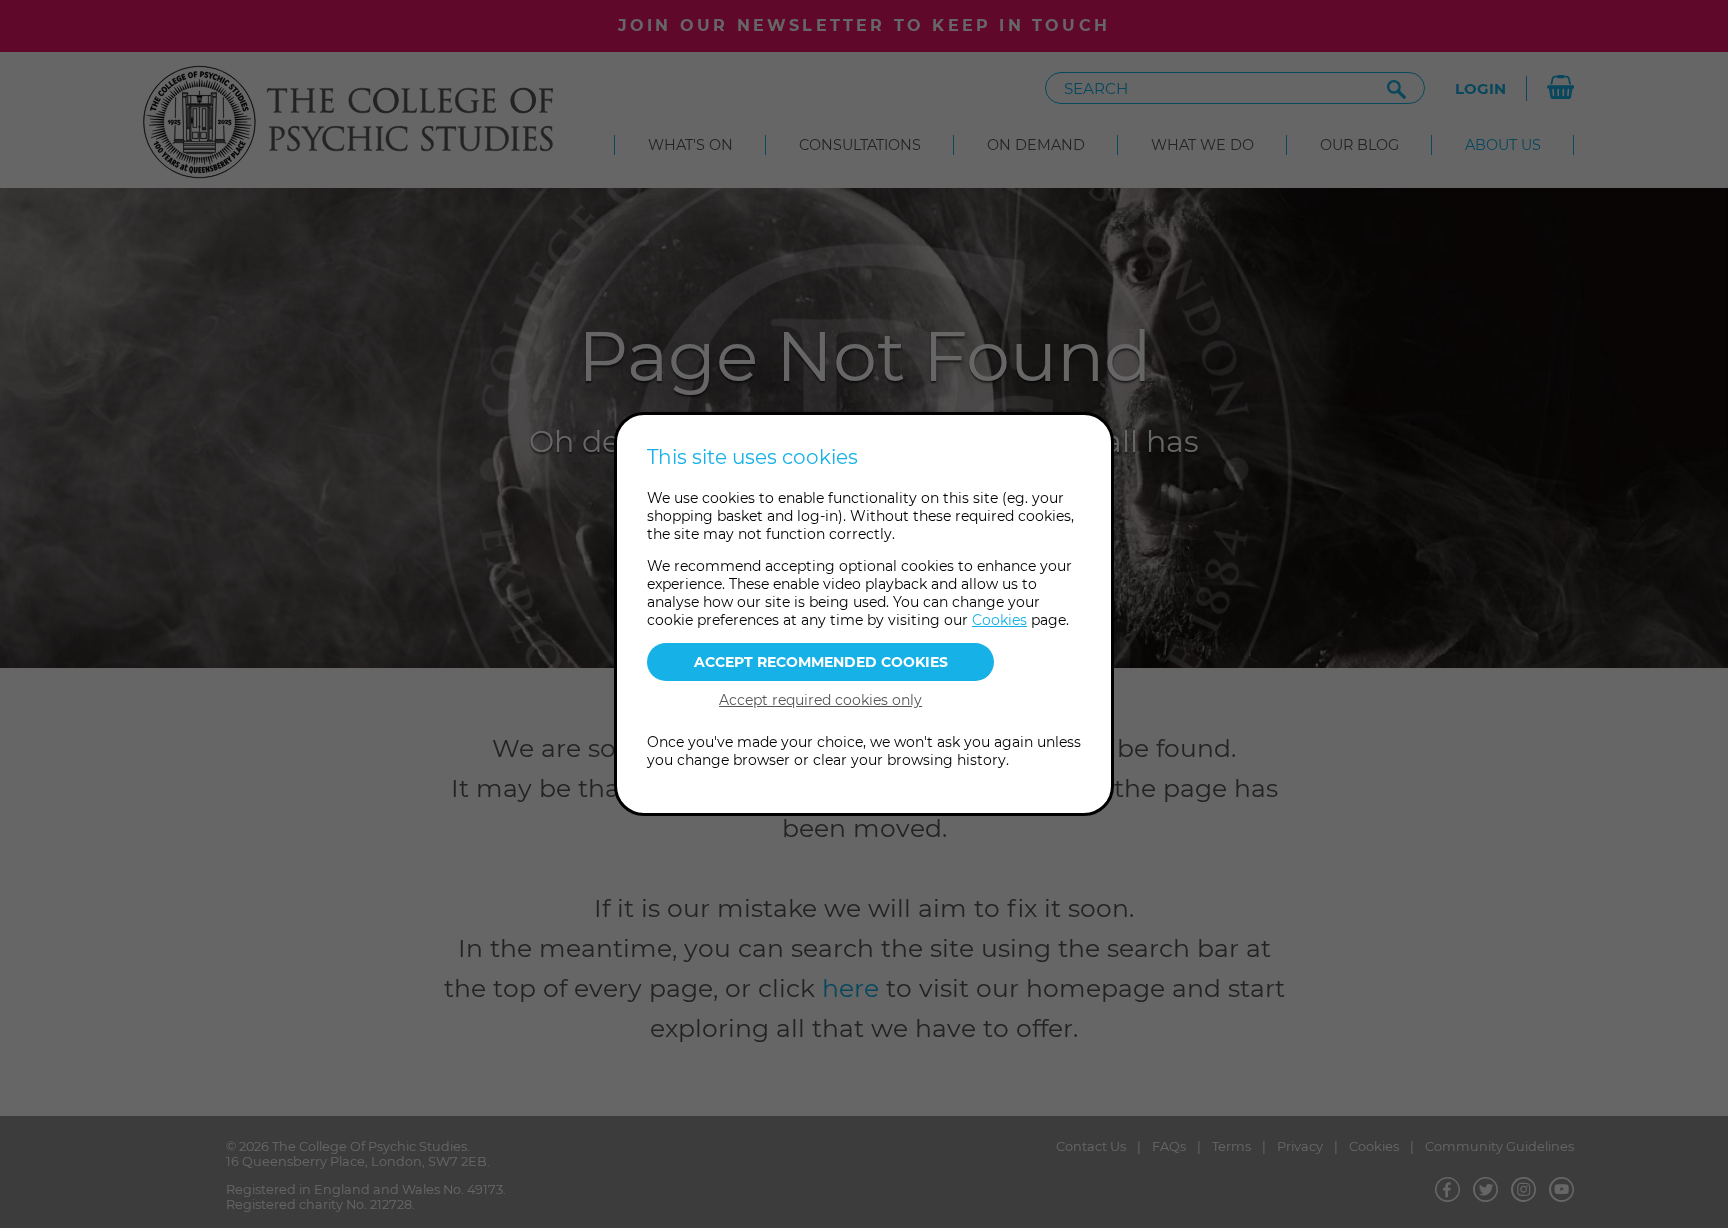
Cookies (999, 620)
